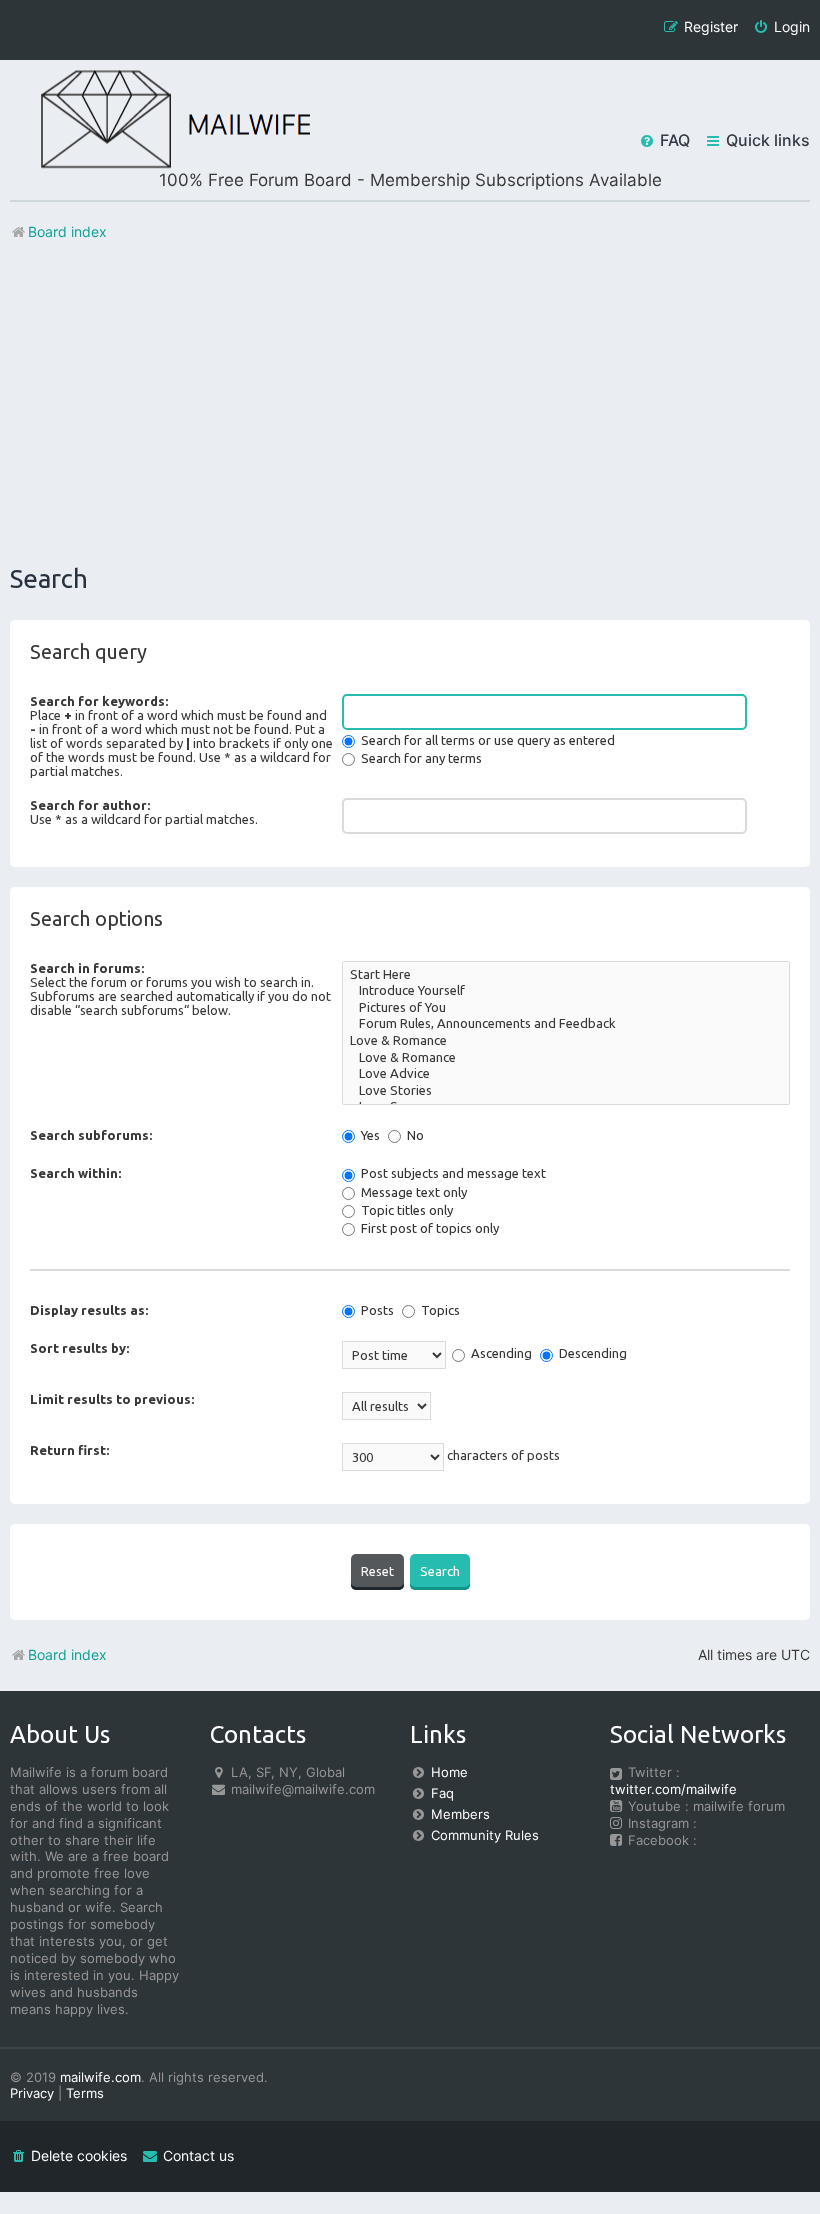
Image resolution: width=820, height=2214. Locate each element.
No (414, 1135)
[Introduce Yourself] (566, 991)
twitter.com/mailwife (673, 1789)
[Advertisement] (410, 403)
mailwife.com (100, 2077)
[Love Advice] (566, 1074)
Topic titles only (405, 1210)
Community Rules (485, 1835)
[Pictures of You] (566, 1008)
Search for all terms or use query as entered (486, 740)
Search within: (75, 1173)
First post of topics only (428, 1228)
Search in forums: (87, 968)
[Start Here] (566, 975)
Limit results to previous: (112, 1399)
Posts (376, 1310)
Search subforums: (91, 1135)
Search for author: (90, 805)
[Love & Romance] (566, 1041)
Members (460, 1814)
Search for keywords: (99, 701)
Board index (67, 1654)
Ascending (500, 1353)
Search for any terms (420, 758)
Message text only (412, 1192)
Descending (591, 1353)
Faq (442, 1793)
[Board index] (160, 120)
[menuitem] (781, 27)
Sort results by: (79, 1348)
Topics (439, 1310)
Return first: (69, 1450)
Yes (369, 1135)
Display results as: (89, 1310)
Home (449, 1772)
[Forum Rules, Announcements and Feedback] (566, 1024)
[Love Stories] (566, 1091)
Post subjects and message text (452, 1173)
